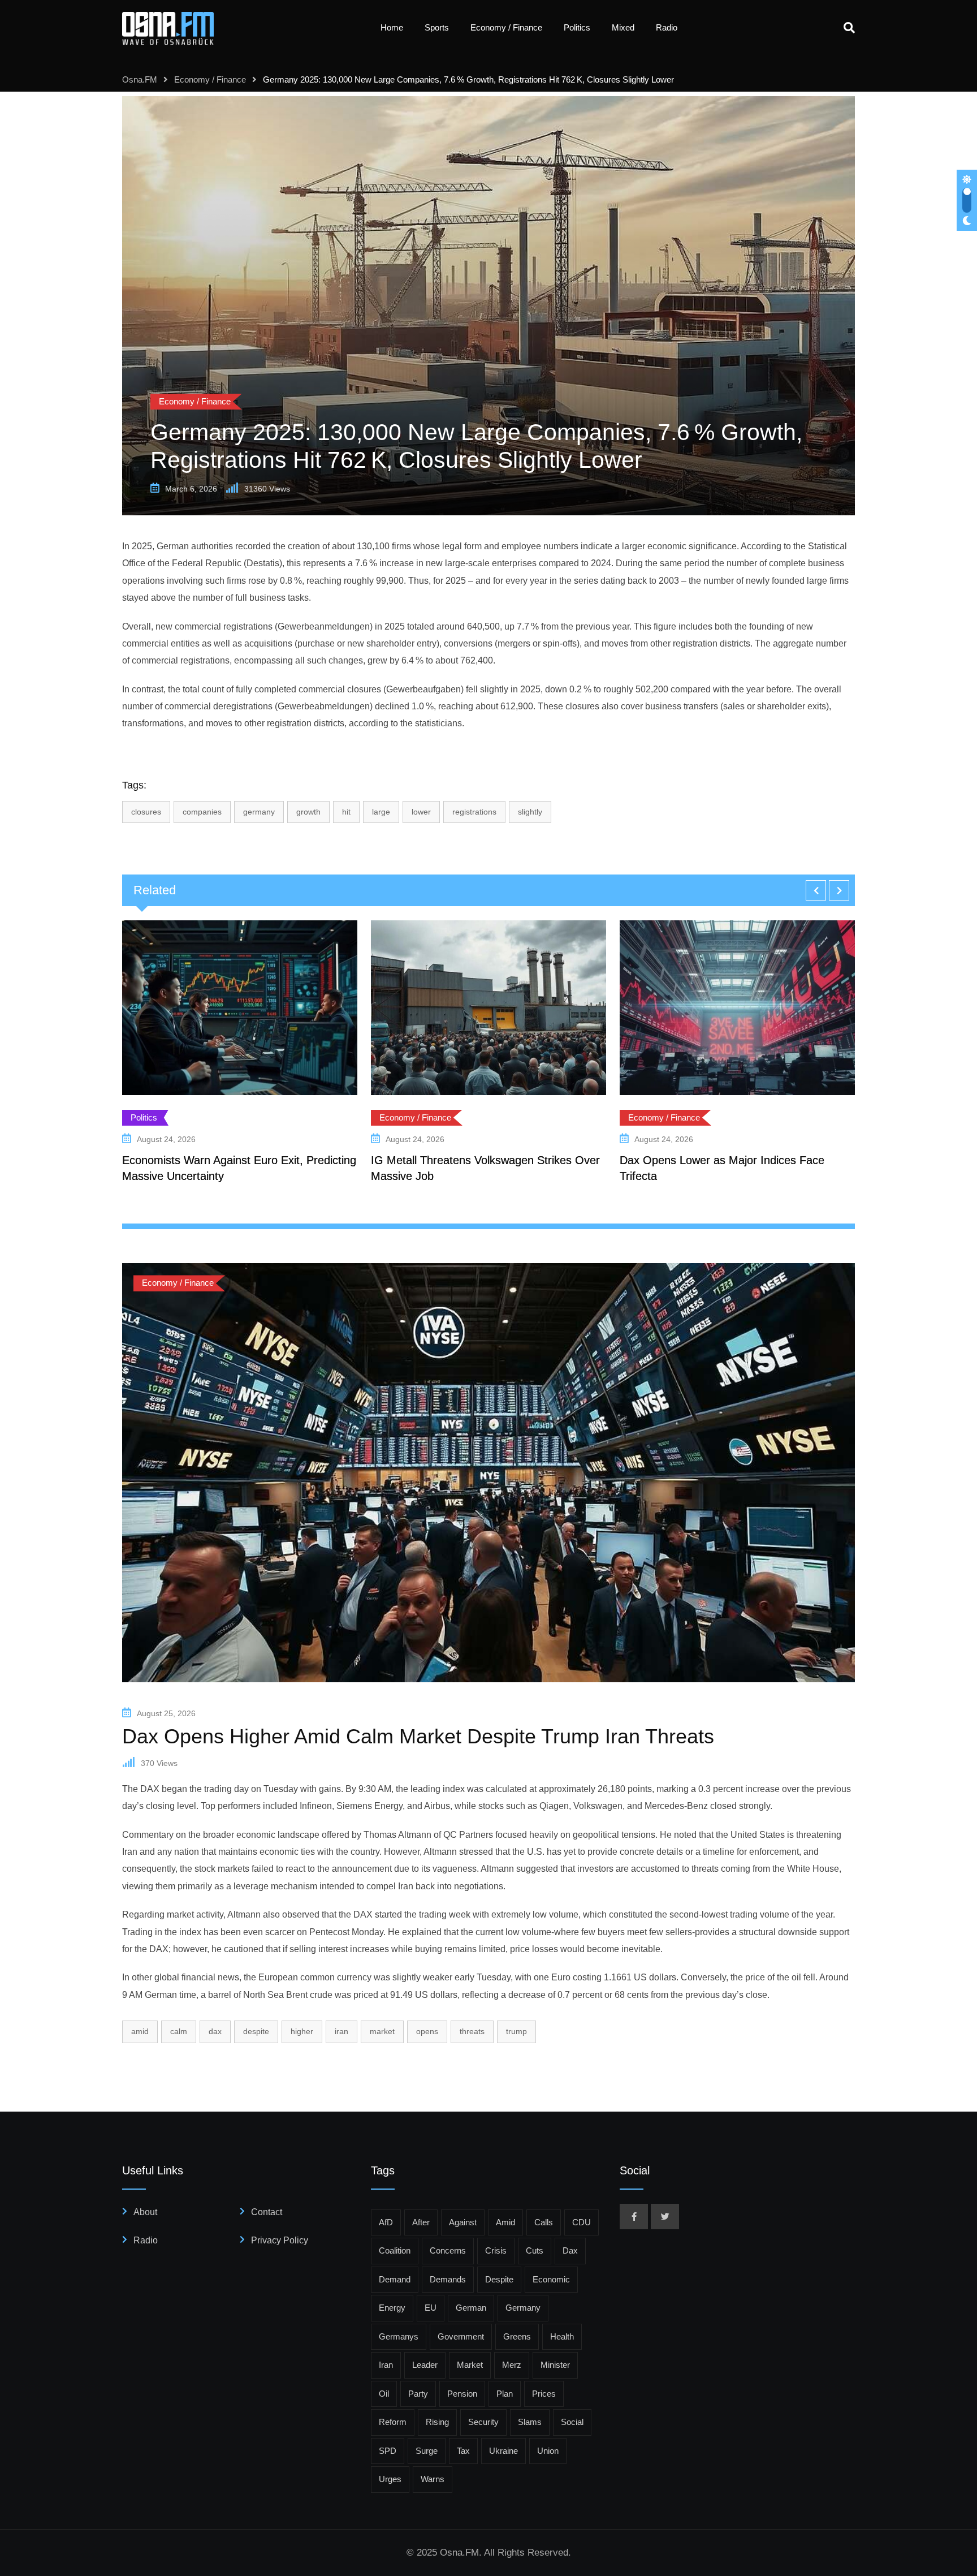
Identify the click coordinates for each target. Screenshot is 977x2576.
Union (548, 2451)
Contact (267, 2212)
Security (483, 2422)
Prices (544, 2394)
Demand (395, 2279)
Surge (427, 2451)
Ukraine (503, 2451)
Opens (427, 2031)
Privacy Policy (280, 2240)
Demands (448, 2279)
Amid (140, 2031)
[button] (816, 890)
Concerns (448, 2250)
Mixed (623, 27)
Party (418, 2394)
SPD (388, 2451)
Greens (517, 2336)
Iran (341, 2031)
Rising (437, 2422)
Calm (179, 2031)
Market (382, 2031)
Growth (308, 812)
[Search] (849, 28)
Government (461, 2336)
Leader (425, 2365)
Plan (505, 2394)
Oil (384, 2394)
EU (431, 2308)
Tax (463, 2451)
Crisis (496, 2250)
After (421, 2222)
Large (381, 812)
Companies (202, 812)
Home (392, 27)
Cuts (535, 2250)
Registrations (474, 812)
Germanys (399, 2336)
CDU (582, 2222)
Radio (667, 27)
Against (463, 2222)
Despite (256, 2031)
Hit (346, 812)
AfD (386, 2222)
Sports (437, 27)
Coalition (395, 2250)
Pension (462, 2394)
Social (572, 2422)
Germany (259, 812)
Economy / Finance (506, 27)
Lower (421, 812)
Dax (215, 2031)
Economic (551, 2279)
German (471, 2308)
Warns (433, 2479)
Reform (393, 2422)
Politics (577, 27)
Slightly (530, 812)
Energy (392, 2308)
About (145, 2212)
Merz (512, 2365)
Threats (472, 2031)
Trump (516, 2031)
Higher (302, 2031)
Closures (146, 812)
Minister (555, 2365)
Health (562, 2336)
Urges (390, 2479)
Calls (544, 2222)
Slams (530, 2422)
